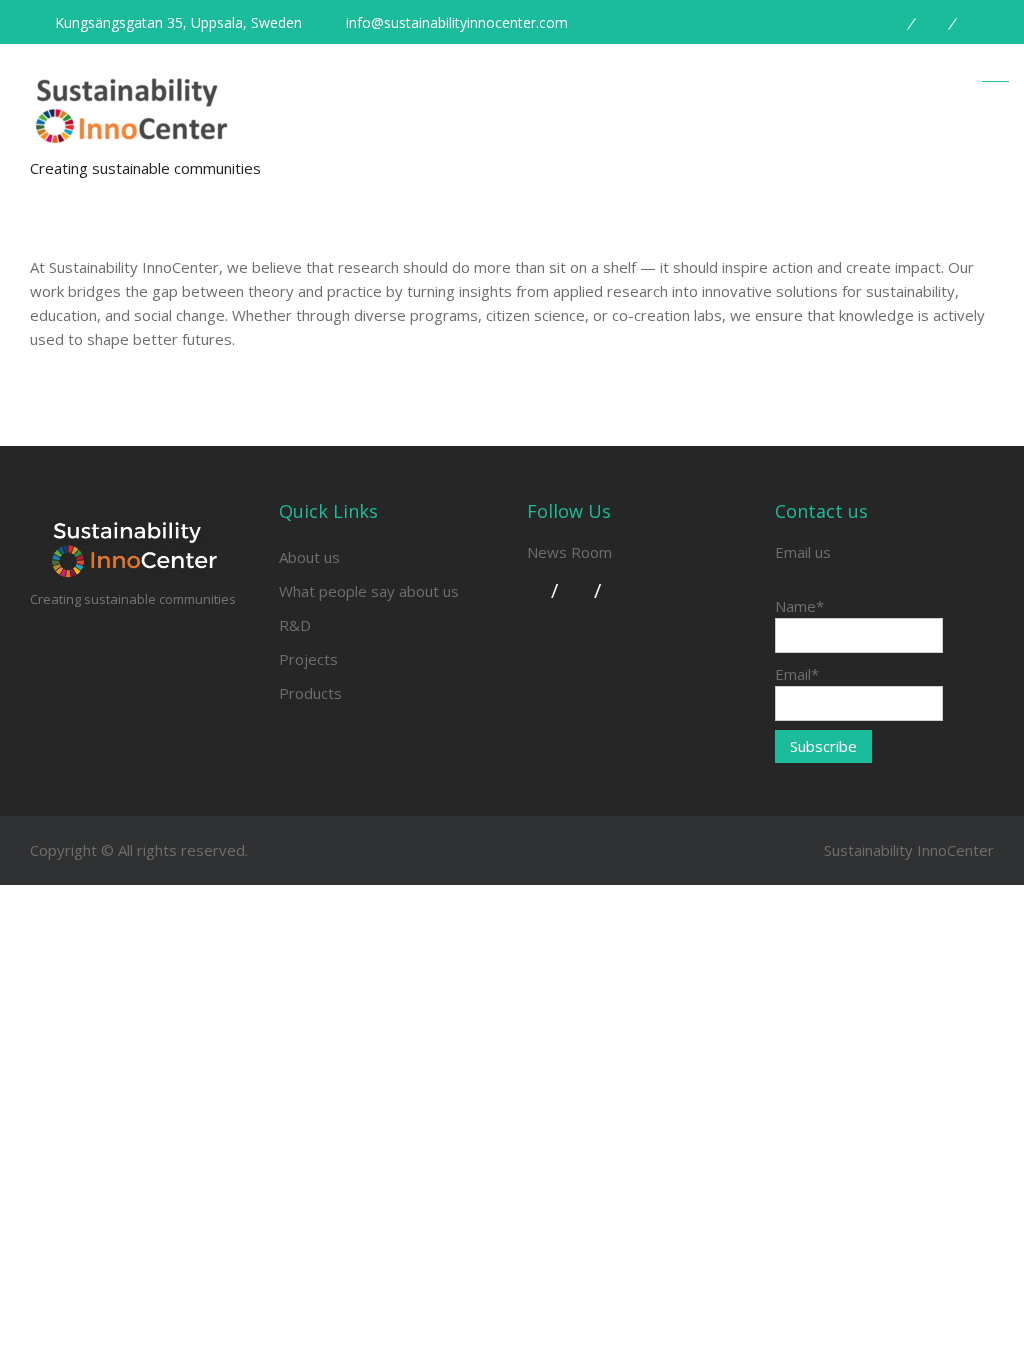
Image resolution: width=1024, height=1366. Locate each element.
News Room (569, 552)
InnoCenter (955, 850)
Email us (803, 552)
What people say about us (369, 591)
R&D (295, 625)
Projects (308, 659)
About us (309, 557)
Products (310, 693)
